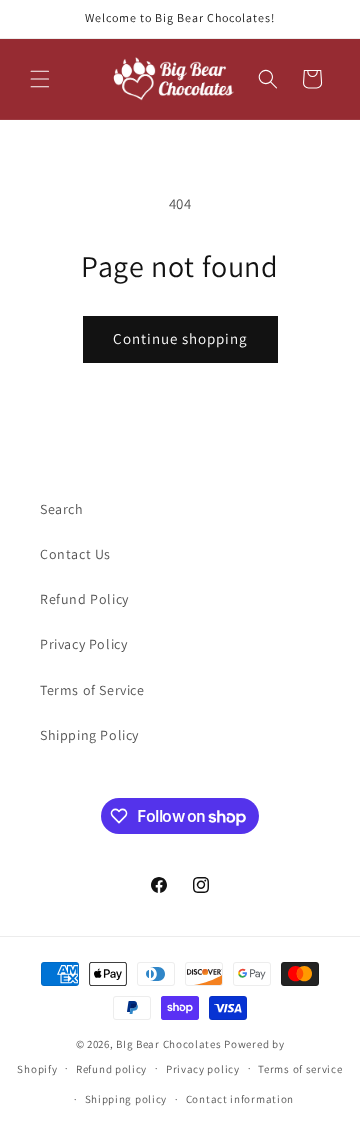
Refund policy (111, 1069)
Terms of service (300, 1069)
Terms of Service (92, 690)
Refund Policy (84, 599)
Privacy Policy (83, 644)
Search (62, 509)
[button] (40, 79)
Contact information (240, 1099)
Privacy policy (203, 1069)
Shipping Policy (89, 735)
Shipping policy (126, 1099)
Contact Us (75, 554)
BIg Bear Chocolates (168, 1044)
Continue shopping (180, 338)
